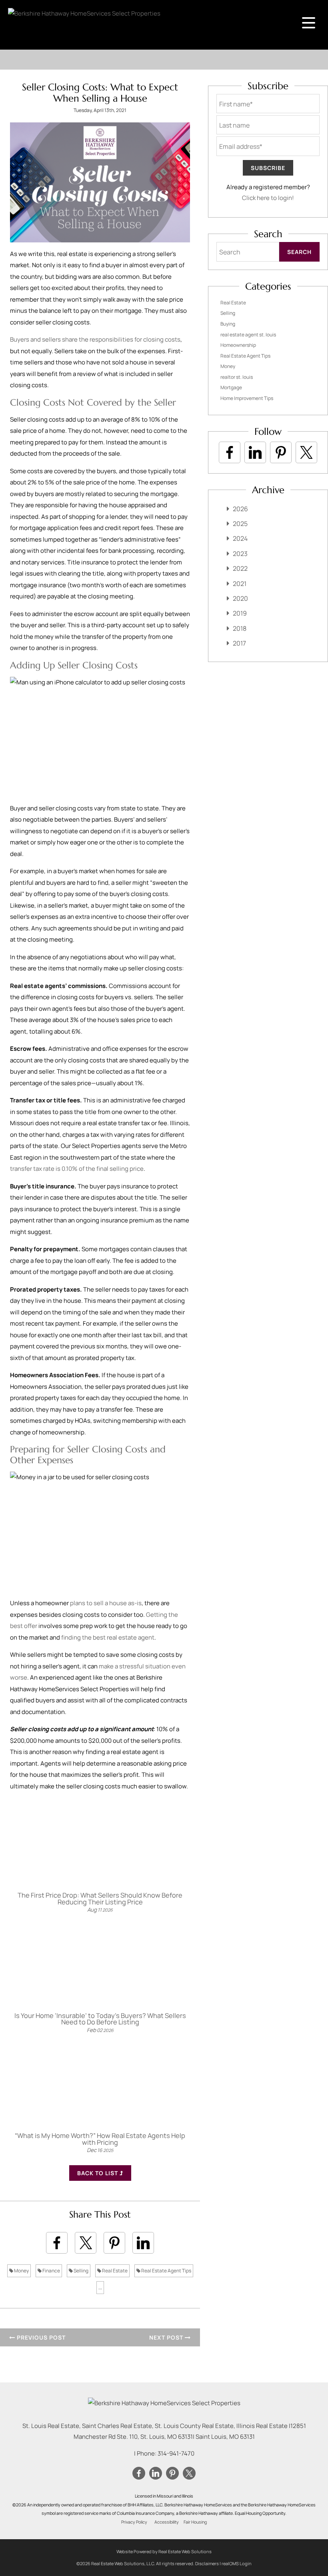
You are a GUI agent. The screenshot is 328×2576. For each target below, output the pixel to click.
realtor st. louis (237, 377)
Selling (81, 2271)
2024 (240, 538)
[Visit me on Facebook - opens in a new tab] (230, 452)
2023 (240, 554)
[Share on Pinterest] (114, 2243)
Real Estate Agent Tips (166, 2271)
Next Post (167, 2337)
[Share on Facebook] (57, 2243)
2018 (240, 628)
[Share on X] (86, 2243)
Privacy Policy (134, 2522)
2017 (239, 643)
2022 (240, 568)
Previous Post (40, 2337)
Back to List (98, 2173)
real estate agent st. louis (248, 335)
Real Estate (114, 2271)
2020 (240, 598)
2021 (240, 584)
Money (21, 2271)
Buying (228, 324)
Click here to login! (268, 198)
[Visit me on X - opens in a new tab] (306, 452)
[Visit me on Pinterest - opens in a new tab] (281, 452)
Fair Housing (195, 2522)
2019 (240, 613)
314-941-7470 (176, 2453)
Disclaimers (207, 2563)
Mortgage (231, 387)
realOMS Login (237, 2563)
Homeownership (238, 345)
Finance (51, 2271)
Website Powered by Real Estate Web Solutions (164, 2551)
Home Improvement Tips (247, 398)
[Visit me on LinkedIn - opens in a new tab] (255, 452)
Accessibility (167, 2522)
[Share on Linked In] (143, 2243)
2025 (240, 524)
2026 (240, 509)
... (100, 2287)
